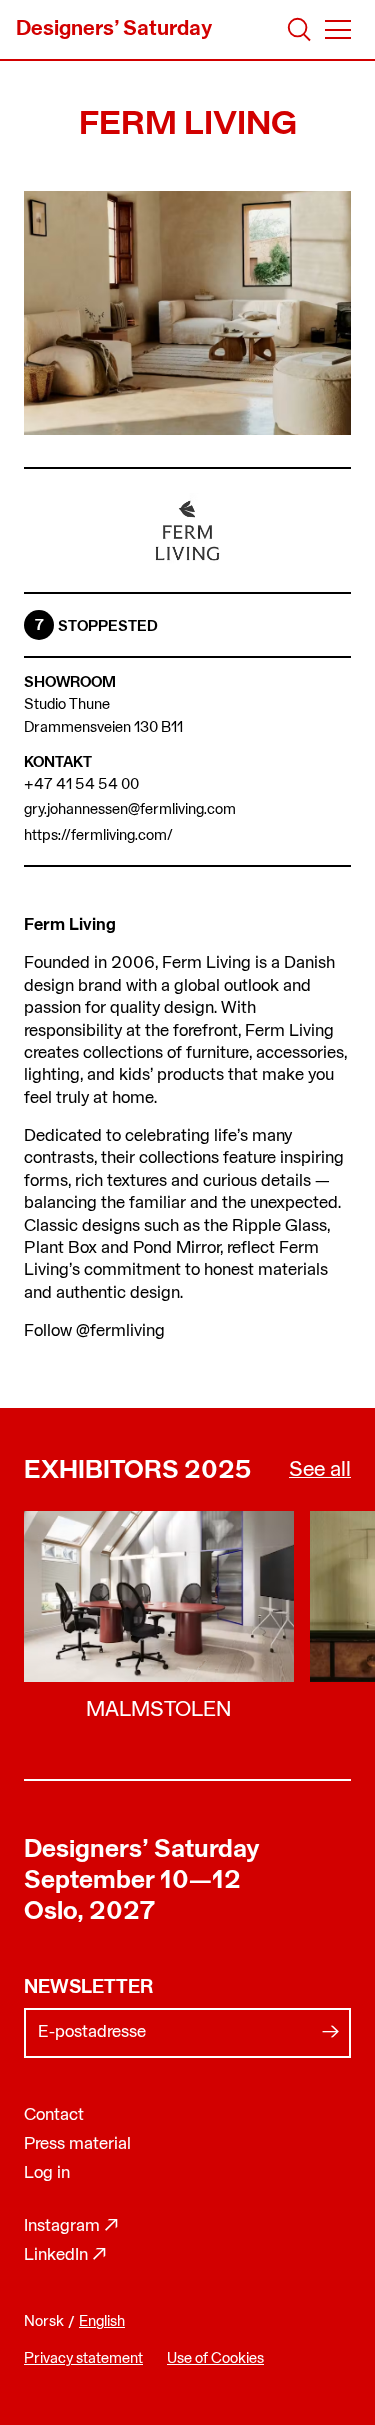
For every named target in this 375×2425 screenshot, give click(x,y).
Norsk (44, 2322)
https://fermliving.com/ (98, 836)
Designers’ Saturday (141, 1850)
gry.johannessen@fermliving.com (130, 810)
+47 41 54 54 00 (81, 785)
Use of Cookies (215, 2359)
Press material (77, 2144)
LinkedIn (65, 2255)
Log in (47, 2173)
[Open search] (299, 29)
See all (320, 1470)
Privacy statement (83, 2359)
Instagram (71, 2226)
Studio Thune (67, 705)
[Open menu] (338, 29)
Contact (54, 2115)
